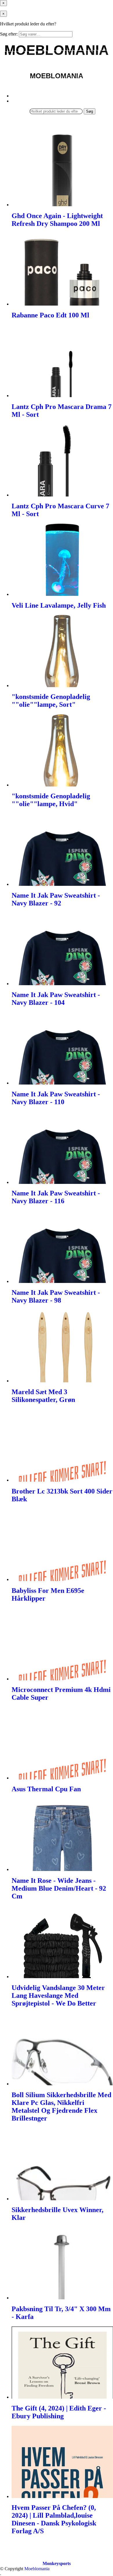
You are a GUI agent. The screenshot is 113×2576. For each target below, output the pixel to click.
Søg (90, 111)
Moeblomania (37, 2569)
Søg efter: (9, 34)
